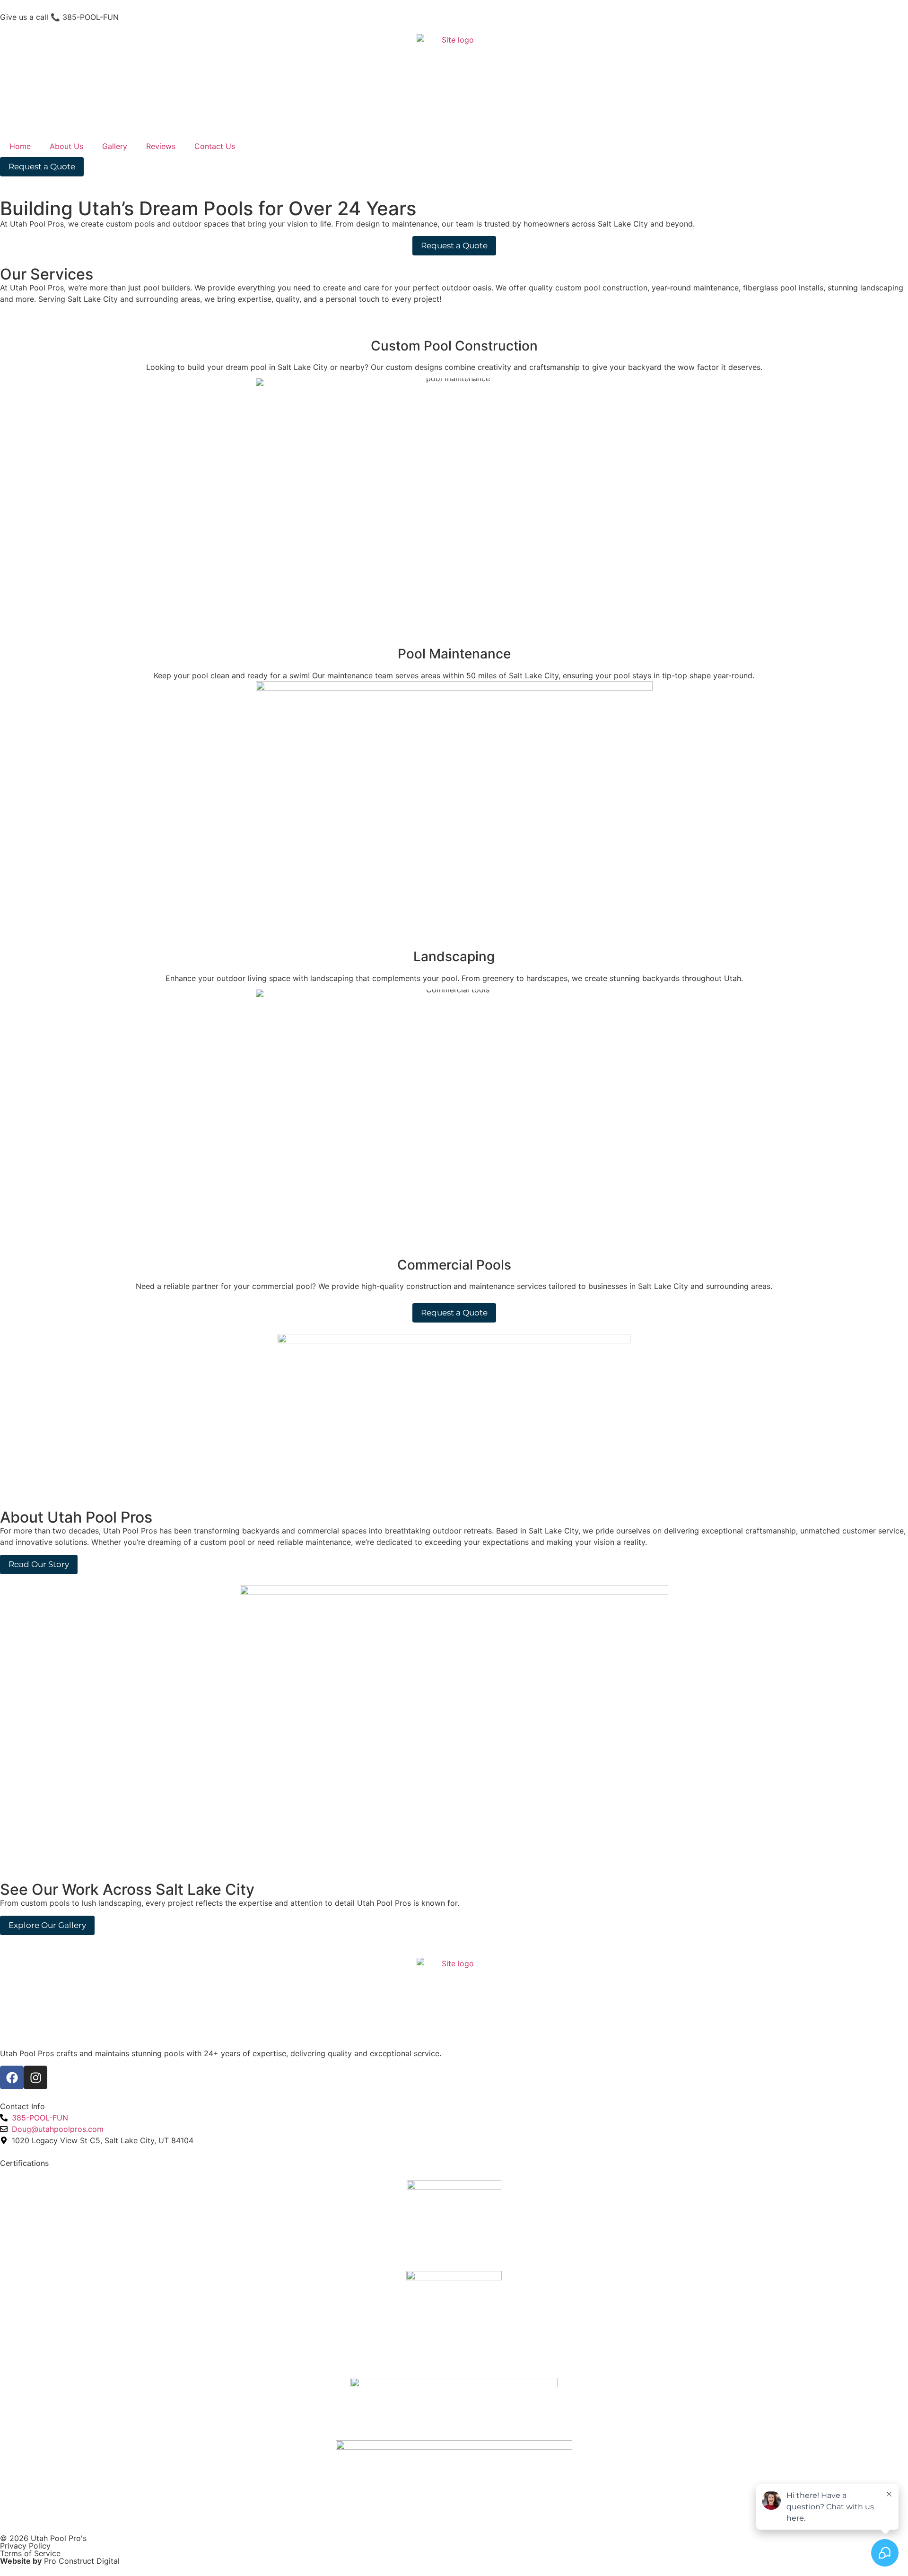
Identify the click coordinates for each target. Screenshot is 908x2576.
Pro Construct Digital (82, 2561)
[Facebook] (12, 2077)
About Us (66, 146)
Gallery (115, 146)
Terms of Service (30, 2553)
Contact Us (215, 146)
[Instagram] (35, 2077)
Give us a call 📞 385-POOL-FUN (59, 17)
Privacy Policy (25, 2546)
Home (20, 146)
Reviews (161, 146)
